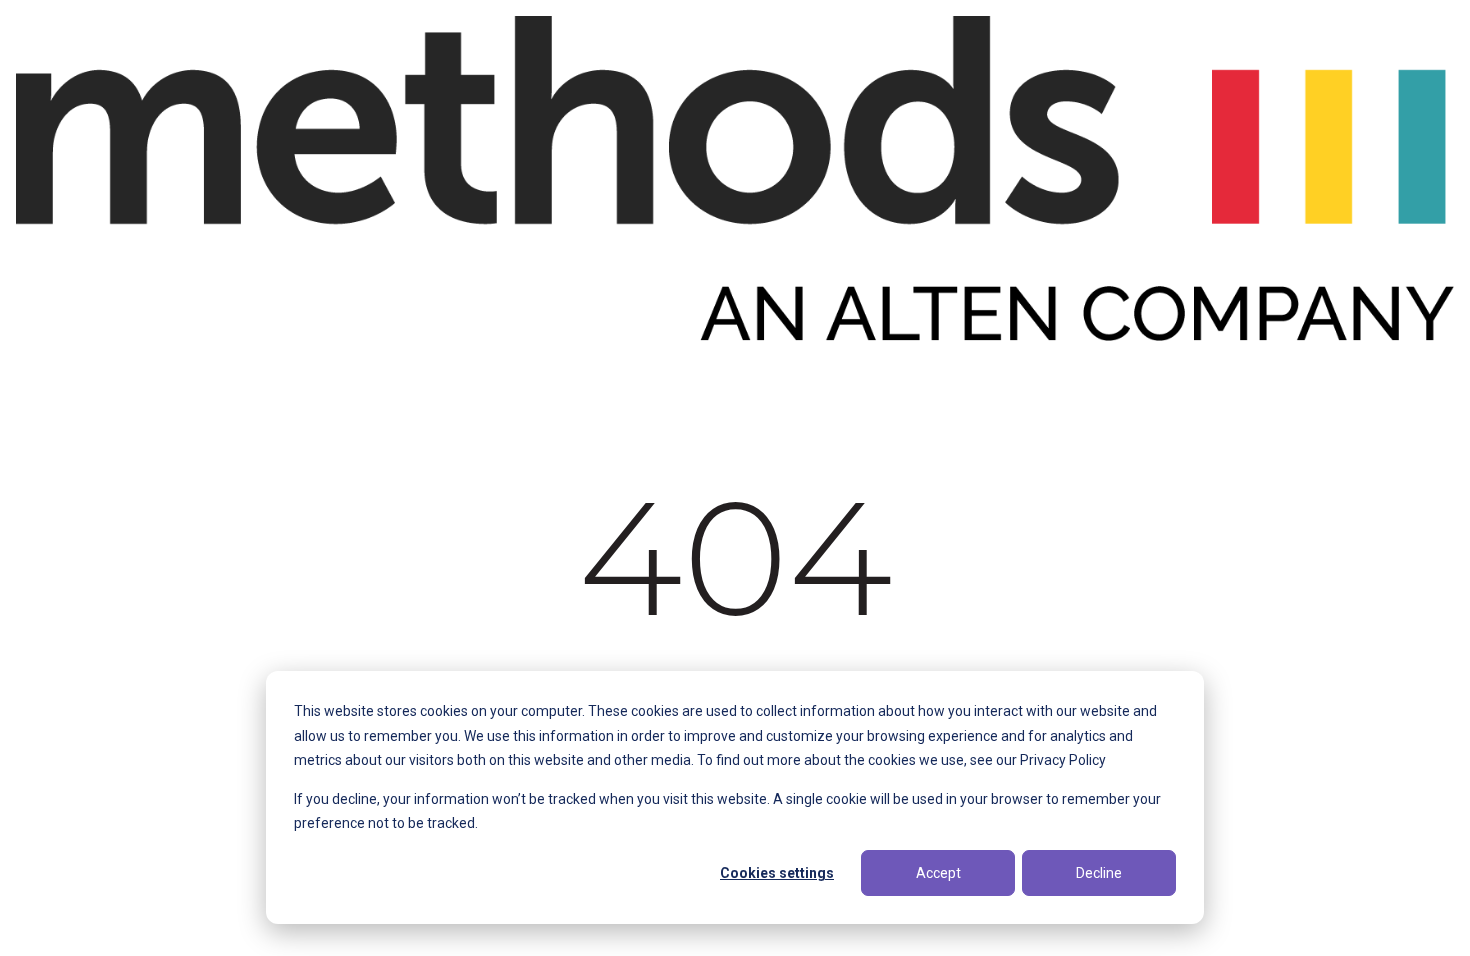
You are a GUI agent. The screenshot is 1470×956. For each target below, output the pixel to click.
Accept (938, 873)
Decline (1099, 873)
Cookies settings (777, 873)
